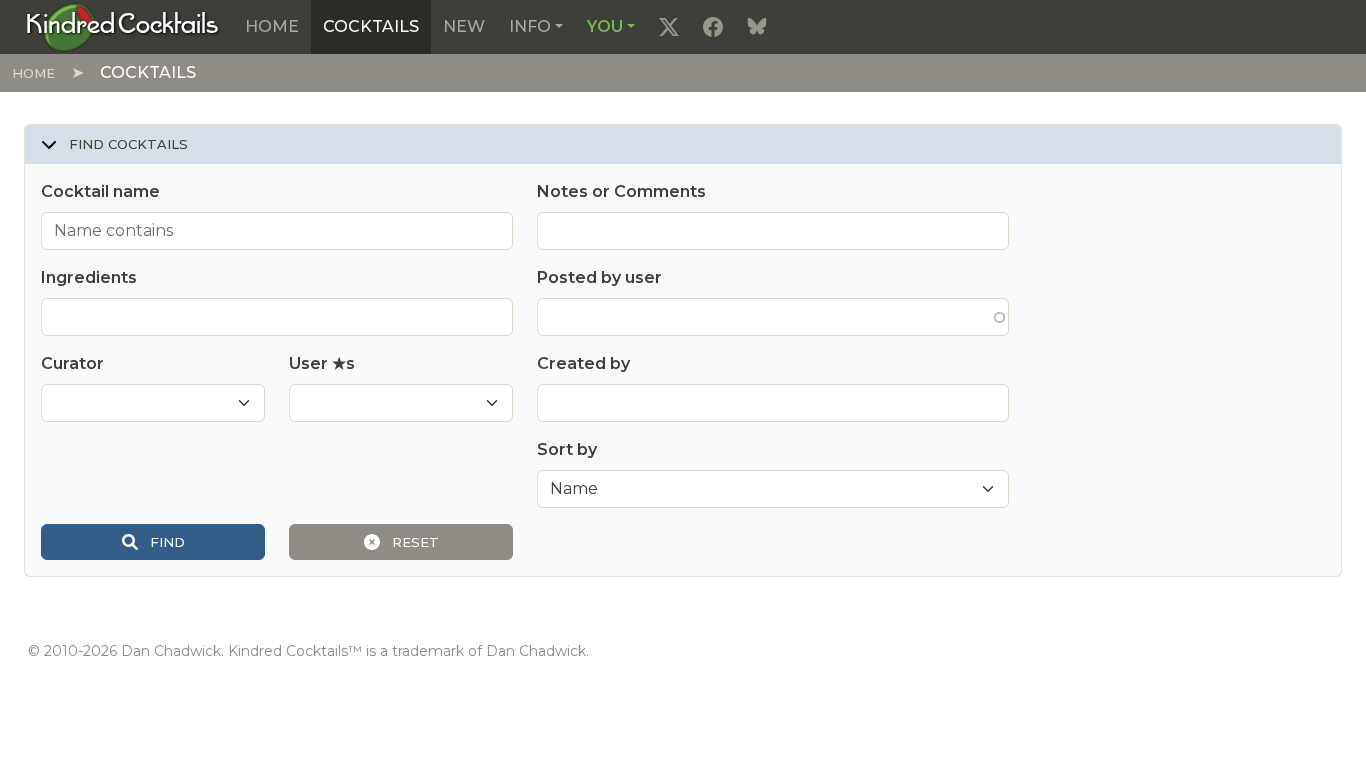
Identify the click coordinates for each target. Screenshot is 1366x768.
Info (530, 26)
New (464, 26)
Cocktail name (100, 191)
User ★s (322, 363)
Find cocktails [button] (126, 144)
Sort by (567, 449)
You (605, 26)
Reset (413, 542)
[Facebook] (713, 27)
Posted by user (599, 277)
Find (165, 542)
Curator (72, 363)
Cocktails (371, 26)
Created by (583, 363)
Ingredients (89, 277)
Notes (621, 191)
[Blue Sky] (757, 27)
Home (272, 26)
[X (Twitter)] (669, 27)
